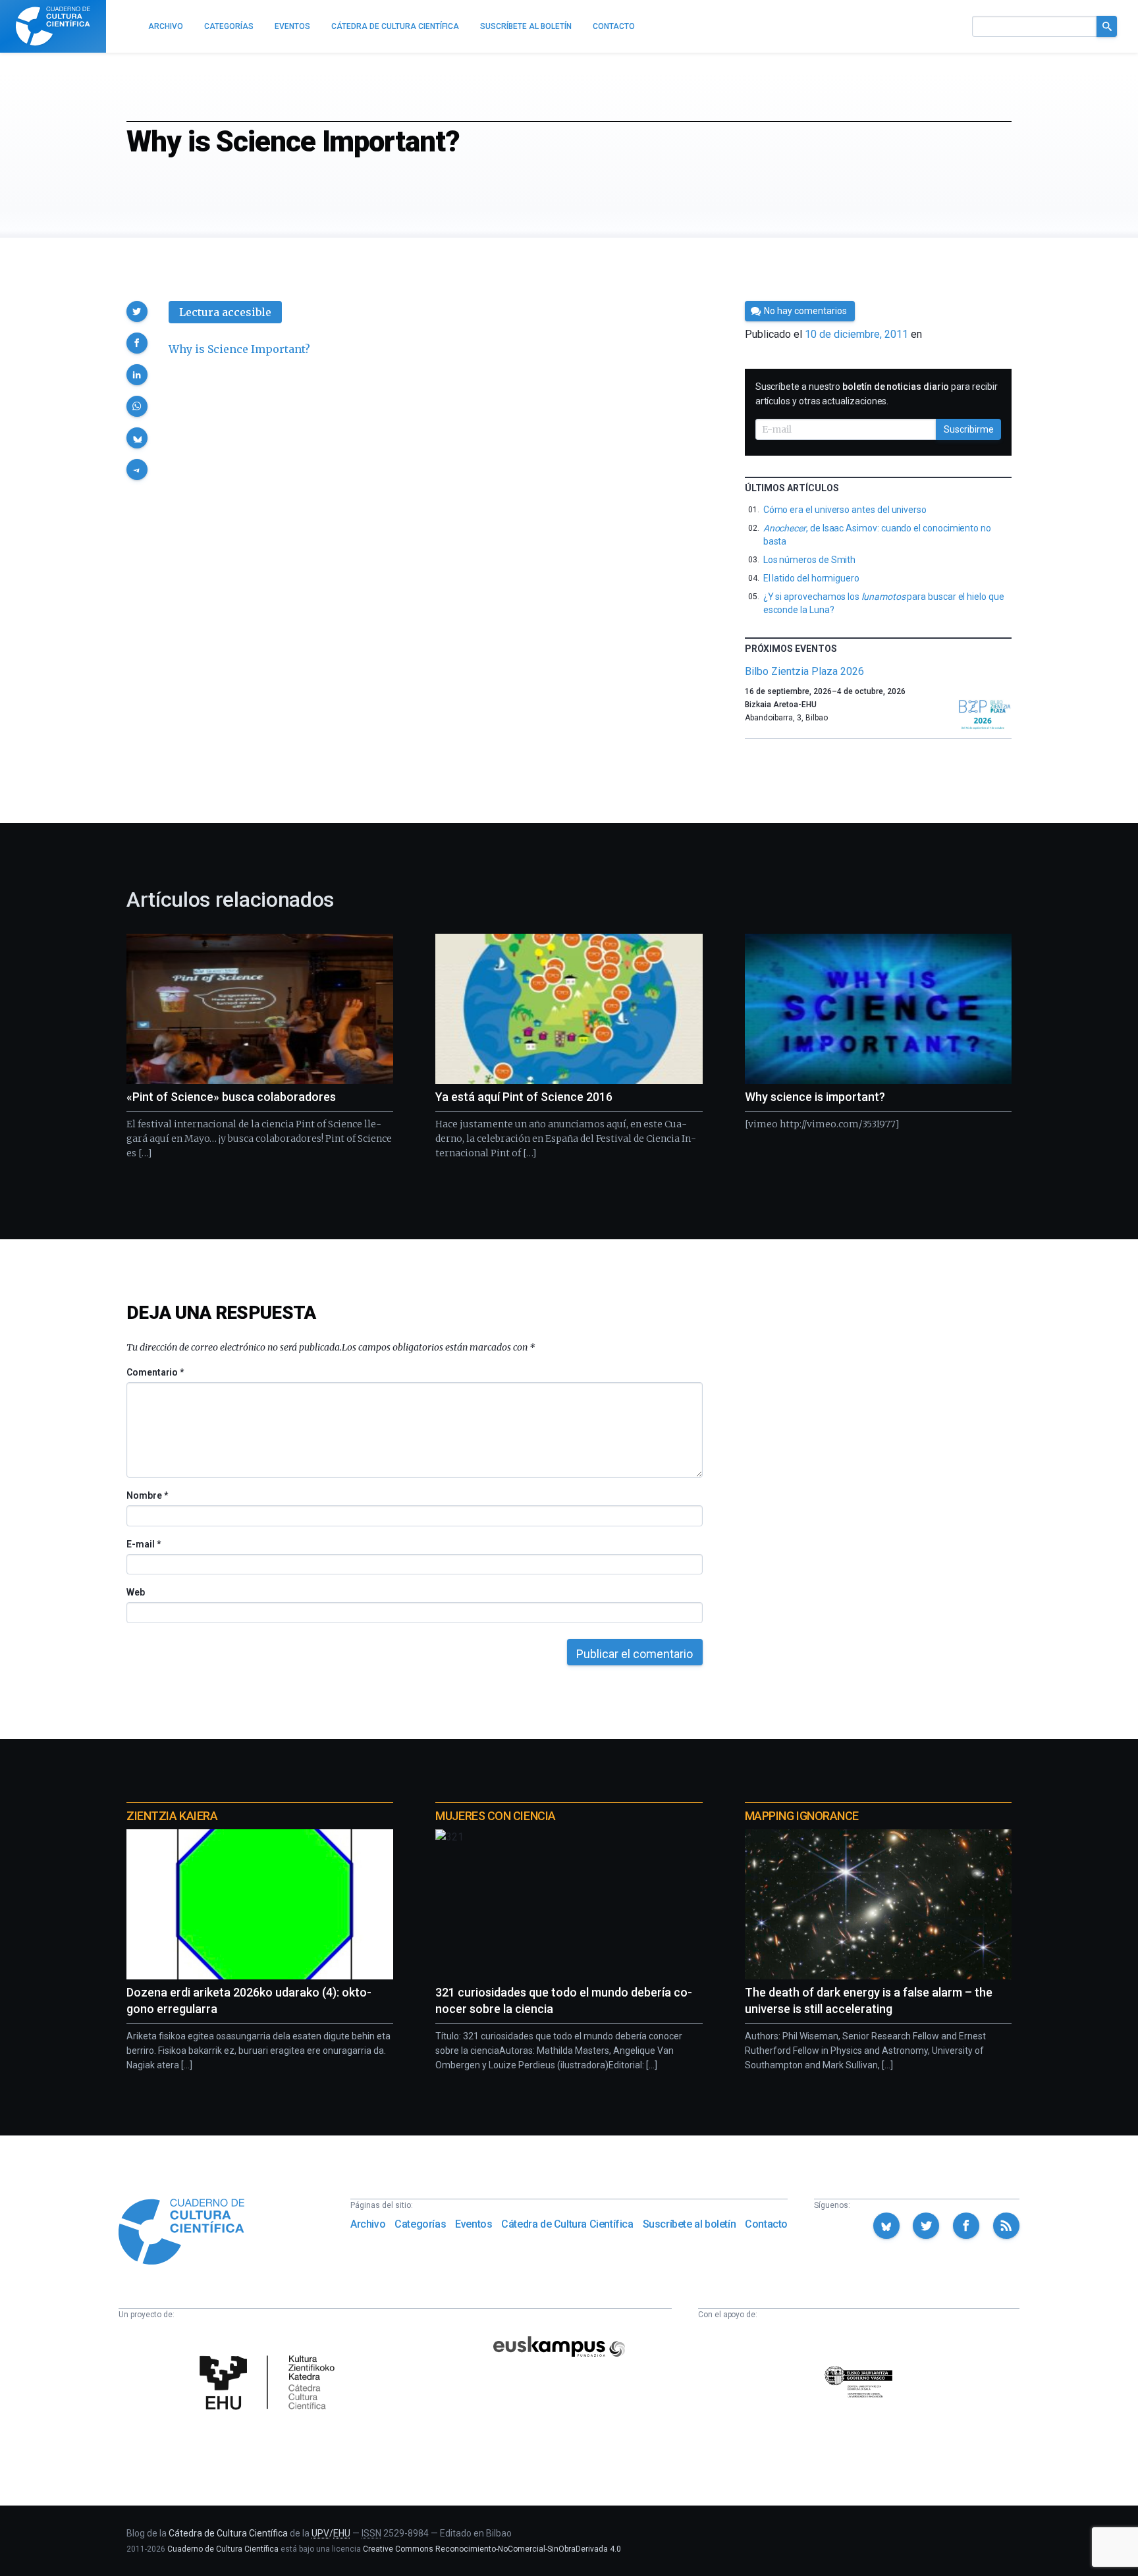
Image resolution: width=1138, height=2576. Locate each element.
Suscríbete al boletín (690, 2224)
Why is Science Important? (239, 349)
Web (136, 1592)
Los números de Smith (810, 560)
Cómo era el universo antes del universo (845, 510)
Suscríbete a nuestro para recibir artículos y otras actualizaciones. (877, 394)
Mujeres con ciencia (495, 1816)
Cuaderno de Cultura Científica (223, 2549)
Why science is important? (815, 1097)
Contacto (766, 2224)
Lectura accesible (225, 312)
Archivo (368, 2224)
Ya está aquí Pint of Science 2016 (524, 1097)
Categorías (420, 2224)
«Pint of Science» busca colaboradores (231, 1097)
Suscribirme (969, 429)
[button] (137, 311)
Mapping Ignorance (802, 1816)
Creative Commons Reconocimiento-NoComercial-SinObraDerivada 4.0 (492, 2549)
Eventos (474, 2224)
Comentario (155, 1372)
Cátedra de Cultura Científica (567, 2224)
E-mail (143, 1544)
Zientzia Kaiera (172, 1816)
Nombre (147, 1495)
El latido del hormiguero (811, 578)
